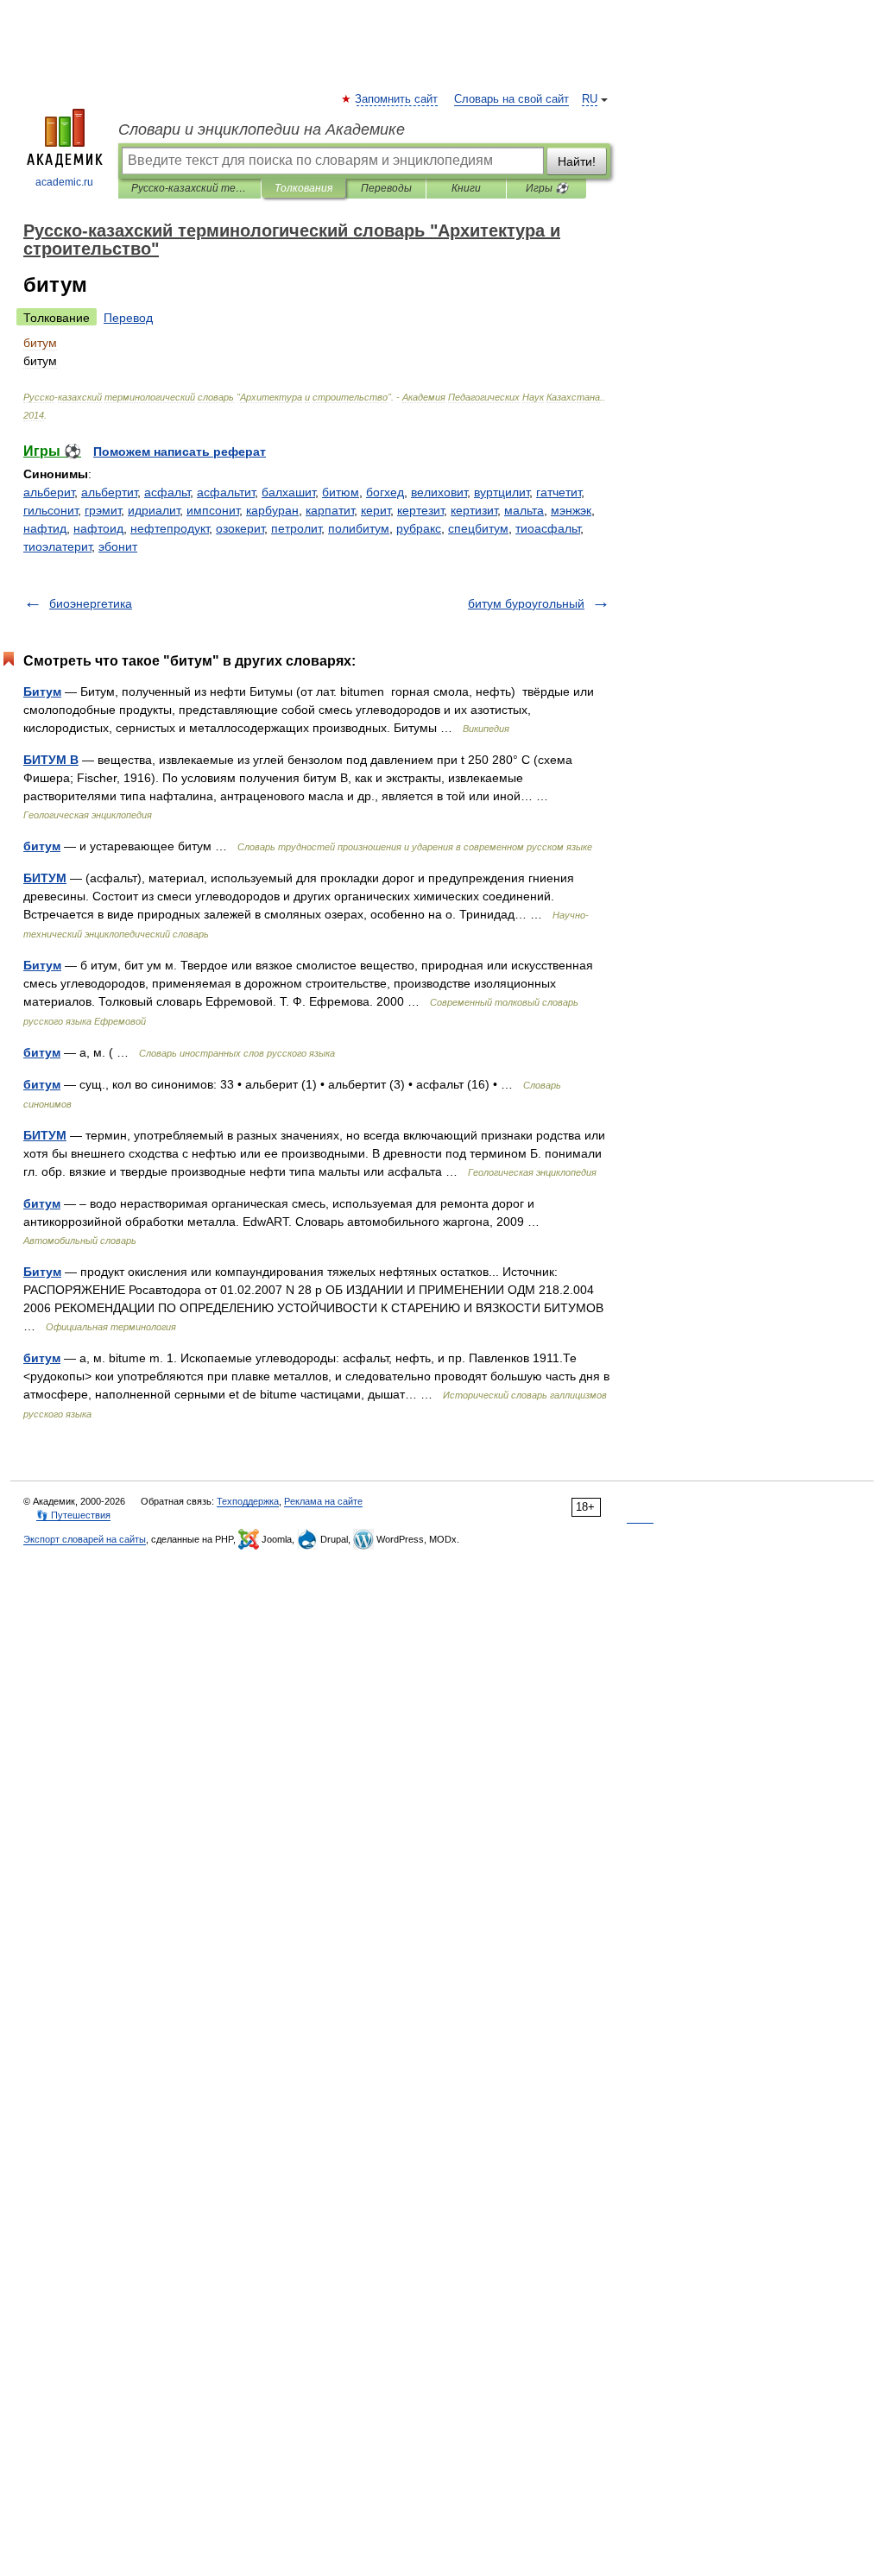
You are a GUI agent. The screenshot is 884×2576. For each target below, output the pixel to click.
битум (42, 846)
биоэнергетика (91, 603)
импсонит (213, 510)
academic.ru (64, 182)
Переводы (386, 188)
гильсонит (51, 510)
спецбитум (478, 528)
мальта (524, 510)
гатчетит (559, 492)
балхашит (288, 492)
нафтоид (98, 528)
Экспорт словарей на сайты (85, 1539)
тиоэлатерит (57, 546)
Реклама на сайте (323, 1501)
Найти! (577, 161)
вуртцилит (502, 492)
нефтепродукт (170, 528)
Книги (466, 188)
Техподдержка (248, 1501)
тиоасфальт (548, 528)
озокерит (240, 528)
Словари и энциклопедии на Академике (262, 129)
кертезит (420, 510)
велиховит (439, 492)
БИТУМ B (51, 760)
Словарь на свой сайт (511, 99)
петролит (296, 528)
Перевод (128, 318)
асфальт (167, 492)
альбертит (109, 492)
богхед (385, 492)
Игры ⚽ (547, 188)
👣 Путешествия (73, 1515)
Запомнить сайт (397, 99)
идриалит (154, 510)
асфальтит (226, 492)
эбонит (118, 546)
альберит (49, 492)
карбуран (272, 510)
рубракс (419, 528)
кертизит (474, 510)
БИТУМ (45, 878)
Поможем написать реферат (180, 451)
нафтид (45, 528)
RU (590, 99)
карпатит (330, 510)
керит (376, 510)
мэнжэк (571, 510)
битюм (341, 492)
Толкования (303, 188)
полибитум (359, 528)
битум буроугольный (526, 603)
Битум (42, 691)
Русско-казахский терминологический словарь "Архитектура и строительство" (189, 188)
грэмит (103, 510)
